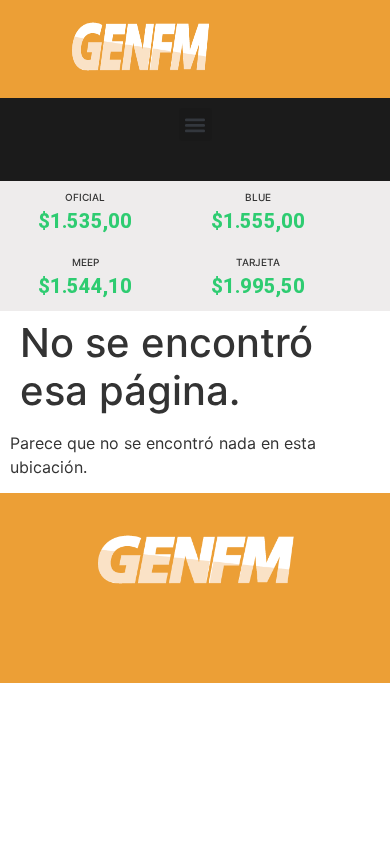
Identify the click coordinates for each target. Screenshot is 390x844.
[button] (195, 124)
